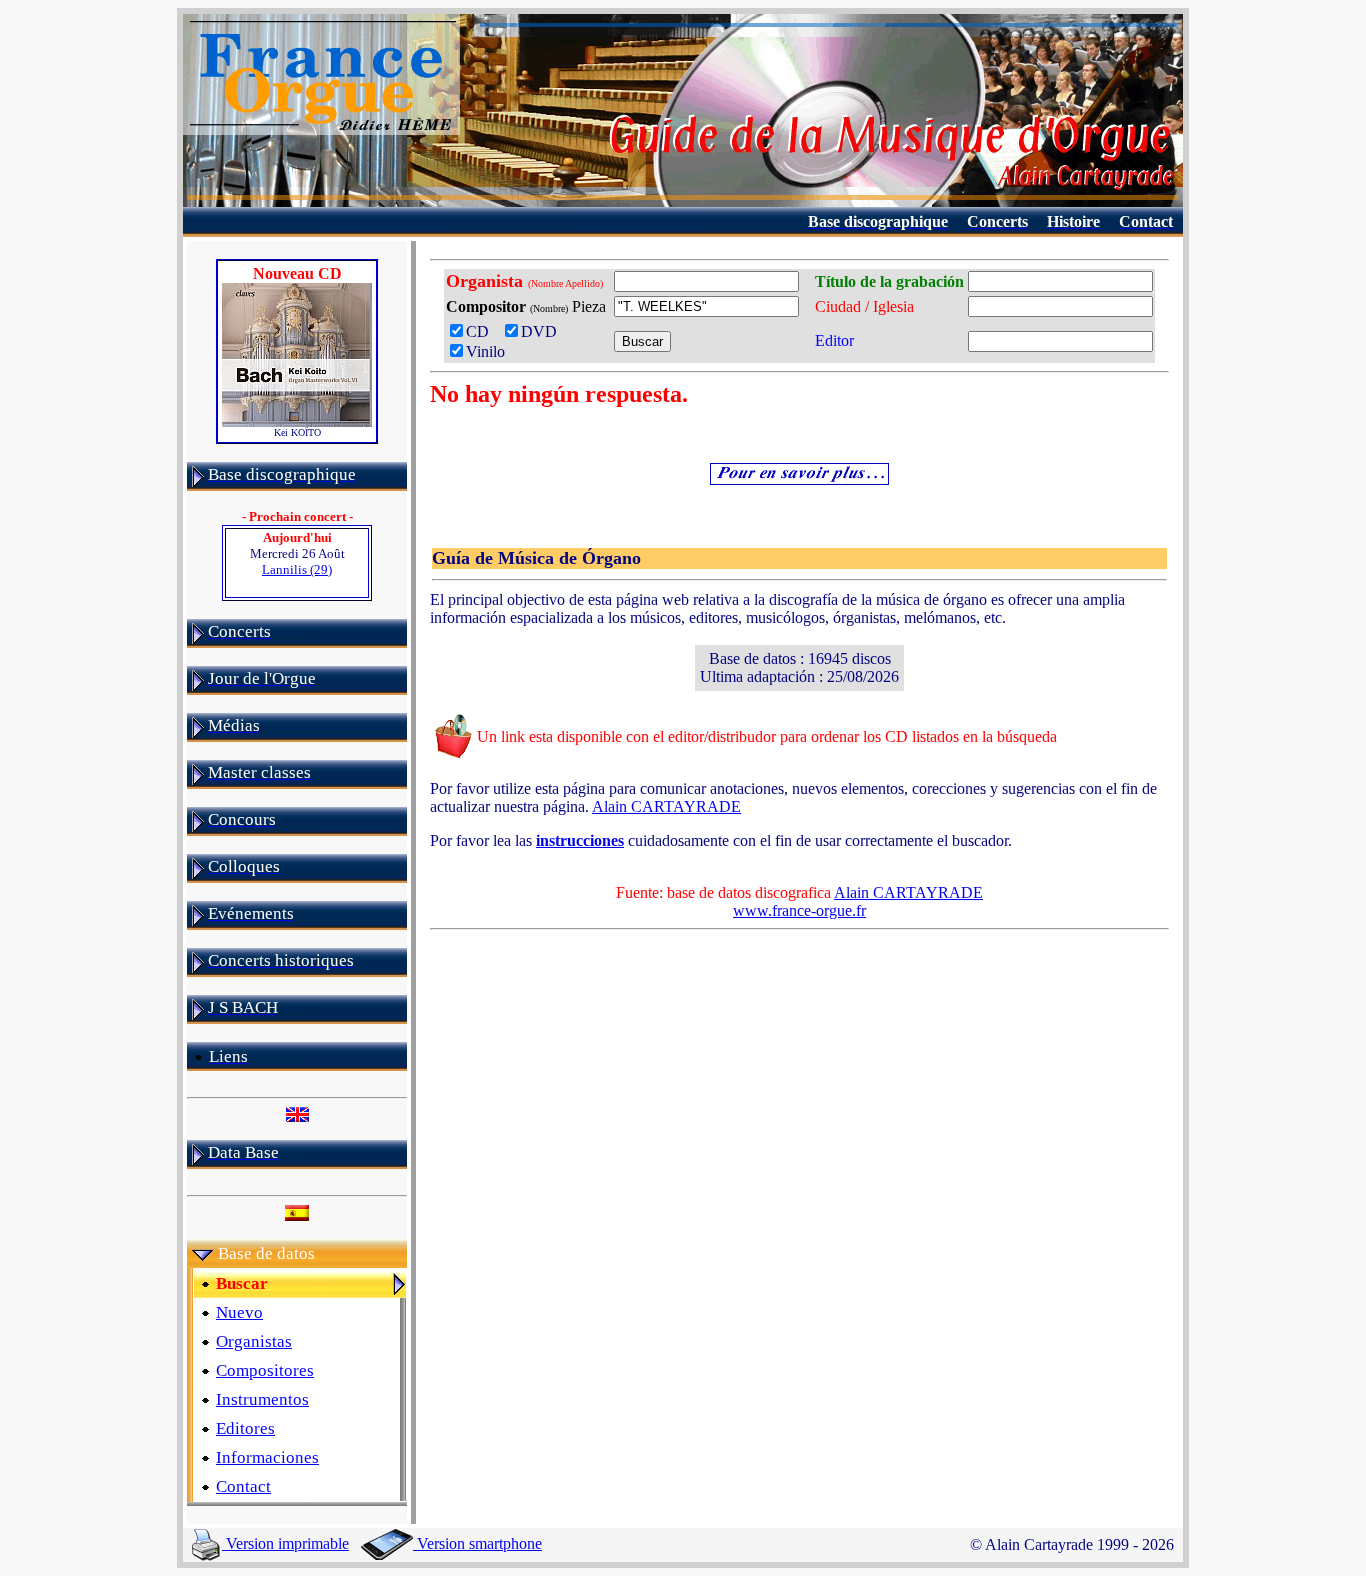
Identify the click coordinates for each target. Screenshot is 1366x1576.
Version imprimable (285, 1543)
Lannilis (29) (297, 569)
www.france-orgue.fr (799, 910)
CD (481, 331)
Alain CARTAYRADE (666, 806)
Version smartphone (477, 1543)
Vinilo (485, 351)
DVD (543, 331)
